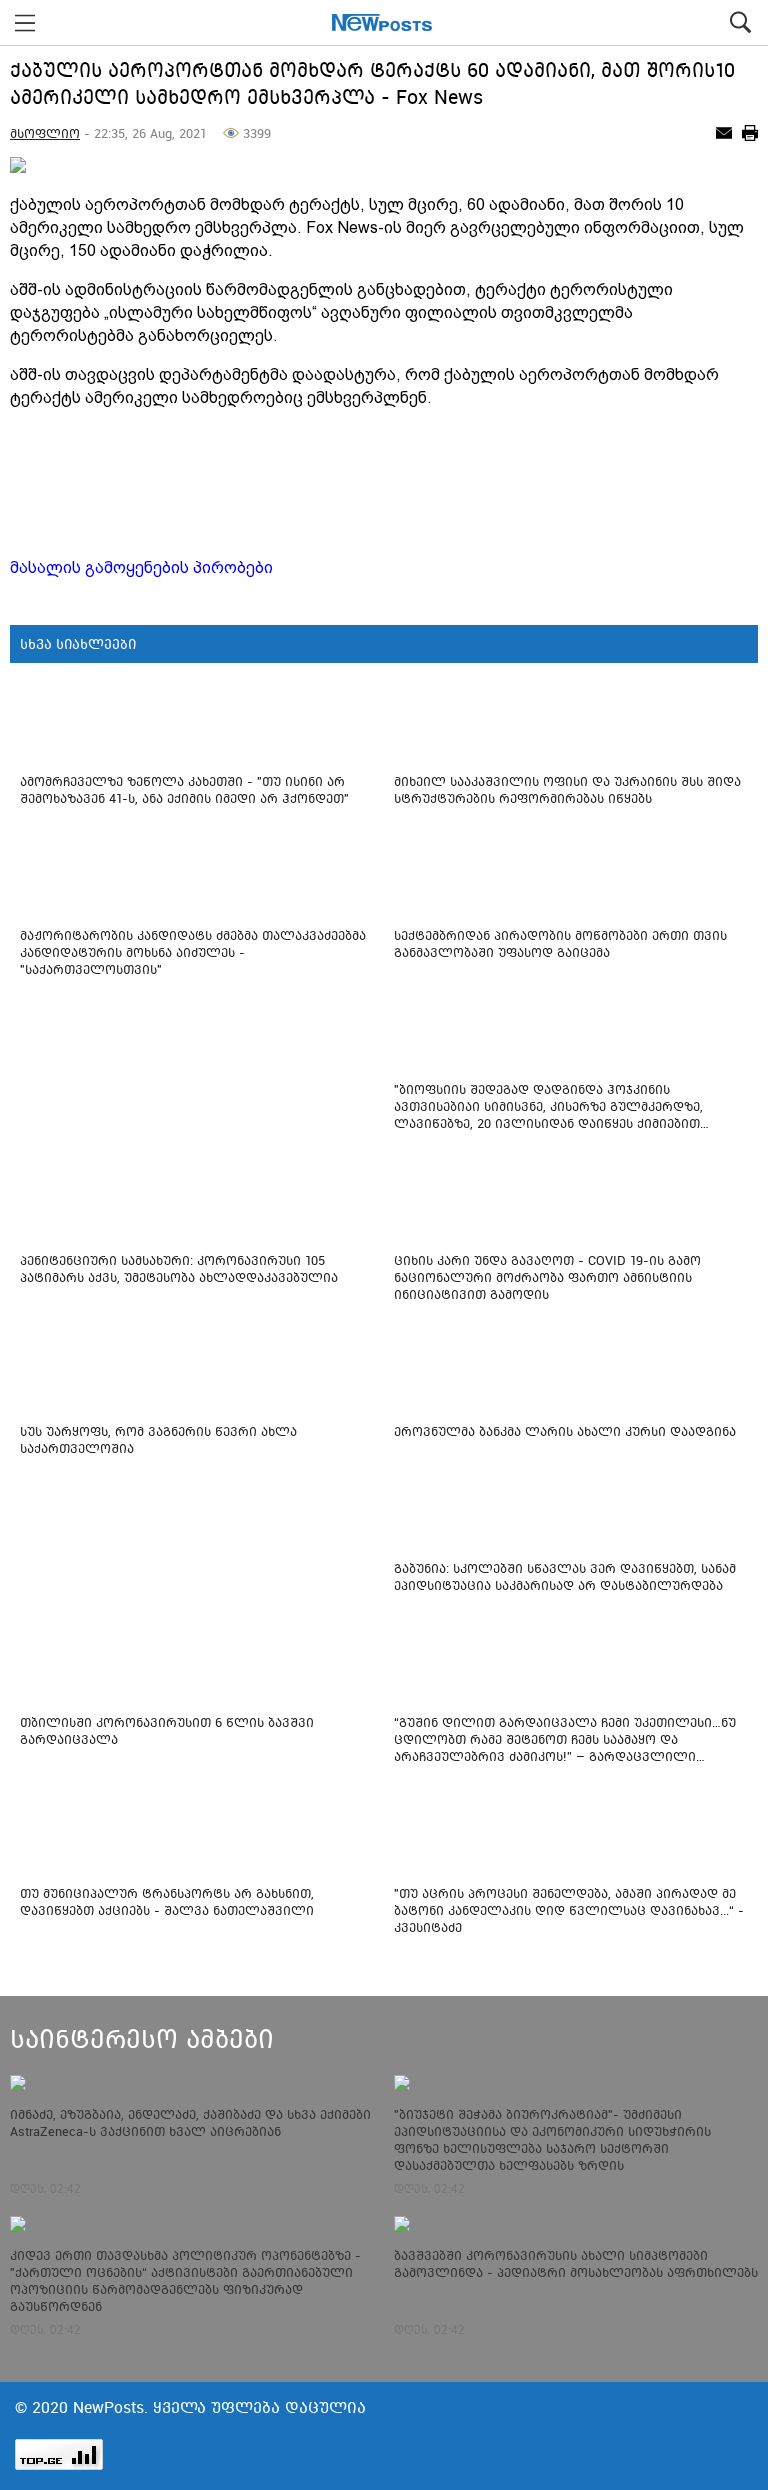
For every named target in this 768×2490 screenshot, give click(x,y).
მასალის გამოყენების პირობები (141, 567)
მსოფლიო (45, 133)
